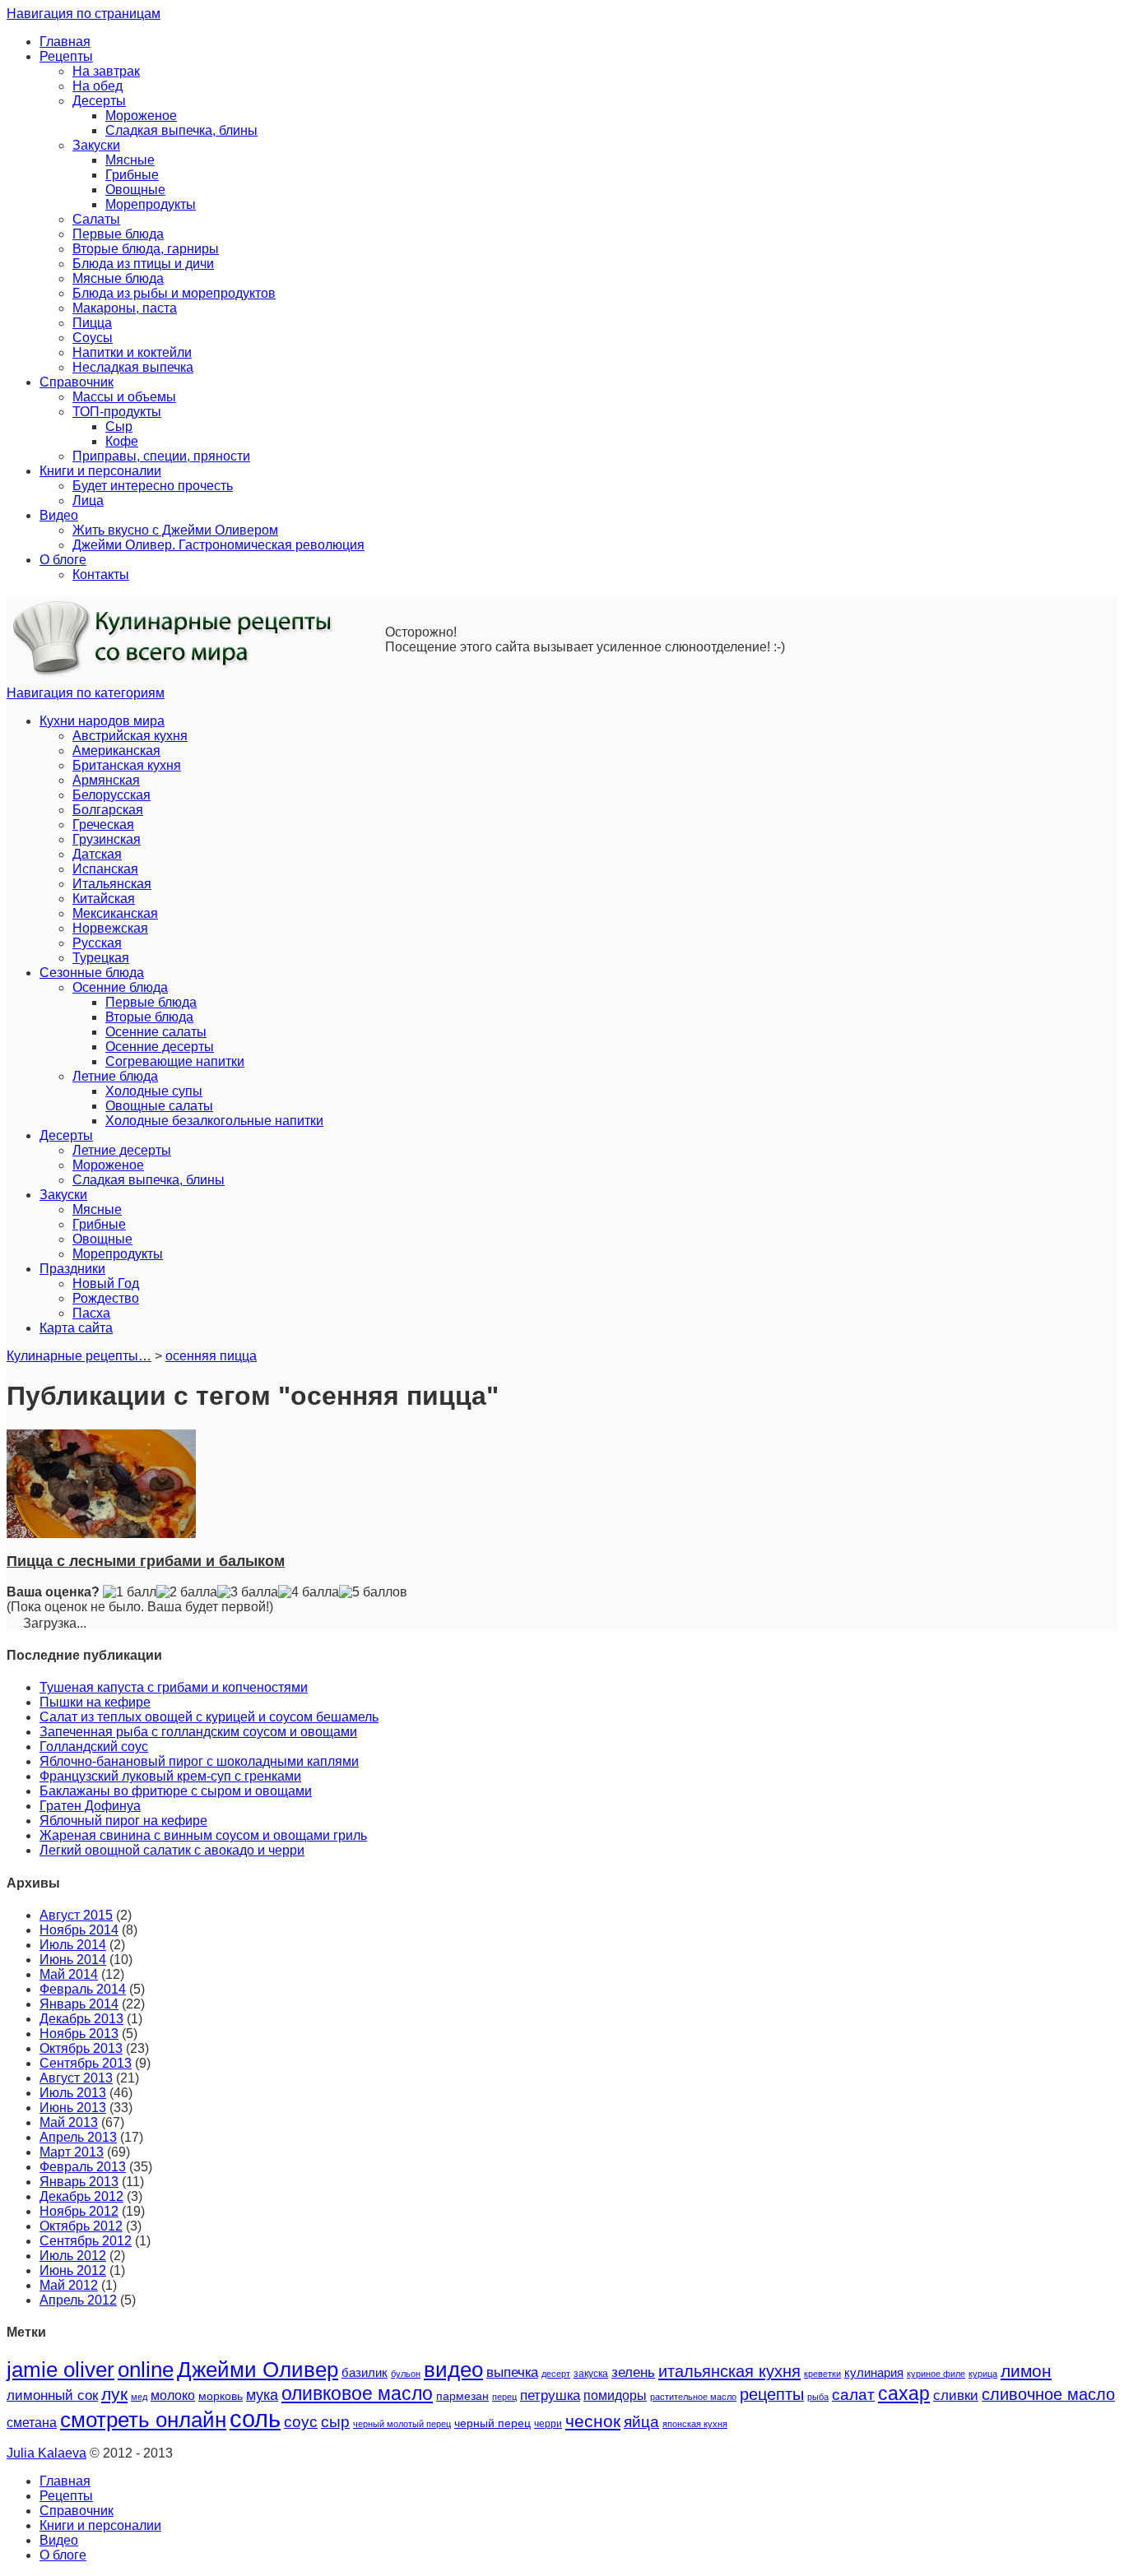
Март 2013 (72, 2152)
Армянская (106, 780)
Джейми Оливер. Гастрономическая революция (218, 545)
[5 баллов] (373, 1592)
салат (853, 2394)
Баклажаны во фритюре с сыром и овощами (176, 1791)
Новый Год (106, 1283)
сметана (32, 2423)
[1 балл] (130, 1592)
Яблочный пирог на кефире (123, 1821)
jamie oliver (60, 2370)
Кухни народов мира (102, 721)
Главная (65, 42)
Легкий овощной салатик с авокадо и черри (172, 1850)
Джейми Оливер (258, 2370)
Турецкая (101, 958)
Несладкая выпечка (133, 367)
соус (301, 2422)
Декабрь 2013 (81, 2019)
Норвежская (110, 928)
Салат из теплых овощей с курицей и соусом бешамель (209, 1717)
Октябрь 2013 (81, 2048)
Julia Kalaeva (46, 2453)
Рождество (106, 1298)
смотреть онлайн (143, 2420)
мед (139, 2397)
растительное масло (693, 2397)
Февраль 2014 (83, 1989)
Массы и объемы (124, 397)
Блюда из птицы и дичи (143, 264)
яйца (641, 2422)
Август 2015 (76, 1915)
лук (114, 2394)
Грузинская (107, 839)
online (146, 2370)
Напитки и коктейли (132, 352)
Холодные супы (154, 1091)
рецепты (772, 2394)
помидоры (615, 2395)
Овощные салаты (159, 1106)
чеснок (593, 2421)
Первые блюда (118, 234)
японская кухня (695, 2424)
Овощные (135, 190)
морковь (221, 2396)
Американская (116, 751)
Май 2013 (69, 2122)
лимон (1026, 2371)
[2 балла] (187, 1592)
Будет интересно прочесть (153, 486)
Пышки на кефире (95, 1702)
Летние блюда (115, 1076)
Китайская (104, 899)
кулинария (874, 2373)
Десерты (99, 101)
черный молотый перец (402, 2424)
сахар (904, 2393)
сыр (335, 2422)
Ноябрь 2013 (79, 2034)
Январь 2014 (79, 2004)
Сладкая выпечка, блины (181, 130)
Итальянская (112, 884)
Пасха (91, 1313)
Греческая (103, 825)
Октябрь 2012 (81, 2226)
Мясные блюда (118, 278)
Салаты (96, 219)
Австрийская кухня (130, 736)
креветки (822, 2374)
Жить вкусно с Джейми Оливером (175, 530)
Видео (59, 515)
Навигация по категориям (86, 693)
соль (255, 2418)
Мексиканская (115, 913)
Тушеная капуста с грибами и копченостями (174, 1687)
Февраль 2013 (83, 2167)
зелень (633, 2372)
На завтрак (106, 71)
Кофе (122, 441)
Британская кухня (127, 765)
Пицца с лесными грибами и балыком (146, 1561)
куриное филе (936, 2374)
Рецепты (66, 56)
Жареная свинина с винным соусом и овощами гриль (203, 1835)
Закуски (96, 145)
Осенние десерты (160, 1047)
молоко (173, 2395)
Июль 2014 (73, 1945)
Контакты (101, 575)
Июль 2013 (73, 2093)
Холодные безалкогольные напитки (214, 1121)
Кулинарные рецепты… (79, 1356)
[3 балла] (248, 1592)
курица (983, 2374)
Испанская (105, 869)
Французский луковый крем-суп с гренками (170, 1776)
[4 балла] (309, 1592)
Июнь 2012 (73, 2270)
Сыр (119, 426)
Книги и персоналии (100, 471)
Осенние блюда (120, 987)
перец (504, 2397)
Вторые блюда (149, 1017)
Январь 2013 (79, 2182)
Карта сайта (76, 1328)
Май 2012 (69, 2285)
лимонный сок (52, 2395)
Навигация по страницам (84, 14)
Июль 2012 (73, 2256)
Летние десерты (122, 1150)
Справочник (77, 382)
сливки (956, 2395)
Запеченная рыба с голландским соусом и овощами (198, 1732)
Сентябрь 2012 (86, 2241)
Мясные (130, 160)
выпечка (512, 2372)
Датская (97, 854)
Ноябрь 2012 (79, 2211)
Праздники (72, 1269)
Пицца (92, 323)
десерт (556, 2374)
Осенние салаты (156, 1032)
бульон (406, 2374)
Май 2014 (69, 1974)
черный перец (492, 2423)
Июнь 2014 (73, 1960)
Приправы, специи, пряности (161, 456)
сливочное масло (1048, 2394)
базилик (365, 2373)
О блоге (63, 560)
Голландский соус (94, 1747)
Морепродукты (151, 204)
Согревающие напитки (175, 1061)
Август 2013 (76, 2078)
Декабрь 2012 (81, 2196)
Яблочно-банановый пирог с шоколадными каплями (199, 1761)
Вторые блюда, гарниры (146, 249)
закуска (591, 2374)
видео (453, 2370)
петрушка (550, 2395)
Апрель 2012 (78, 2300)
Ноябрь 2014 (79, 1930)
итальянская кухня (729, 2371)
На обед (98, 86)
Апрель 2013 (78, 2137)
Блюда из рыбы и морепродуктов (174, 293)
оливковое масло (357, 2393)
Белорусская (111, 795)
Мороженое (141, 116)
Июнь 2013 (73, 2108)
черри (548, 2424)
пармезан (462, 2396)
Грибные (132, 175)
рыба (818, 2397)
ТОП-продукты (117, 412)
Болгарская (108, 810)
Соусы (93, 338)
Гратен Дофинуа (90, 1806)
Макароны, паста (125, 308)
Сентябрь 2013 (86, 2063)
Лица (88, 500)
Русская (97, 943)
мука (262, 2395)
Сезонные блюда (92, 973)
